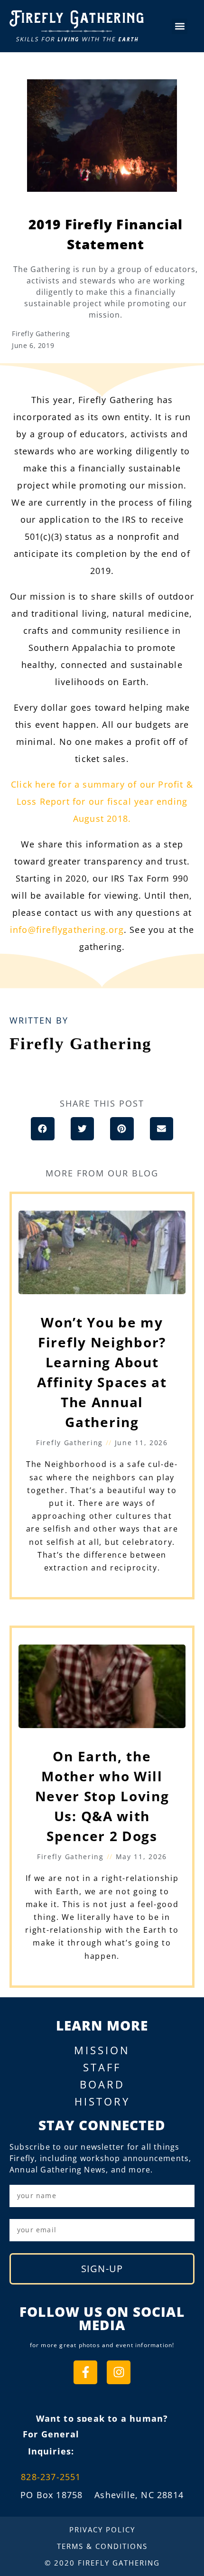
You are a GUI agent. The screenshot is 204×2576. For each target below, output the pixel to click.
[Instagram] (119, 2372)
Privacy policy (102, 2529)
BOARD (102, 2084)
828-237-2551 (51, 2477)
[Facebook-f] (85, 2372)
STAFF (102, 2067)
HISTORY (102, 2101)
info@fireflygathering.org (67, 930)
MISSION (102, 2050)
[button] (180, 26)
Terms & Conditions (102, 2546)
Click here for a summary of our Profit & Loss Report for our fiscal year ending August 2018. (102, 801)
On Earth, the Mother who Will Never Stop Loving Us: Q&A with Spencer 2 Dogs (102, 1796)
